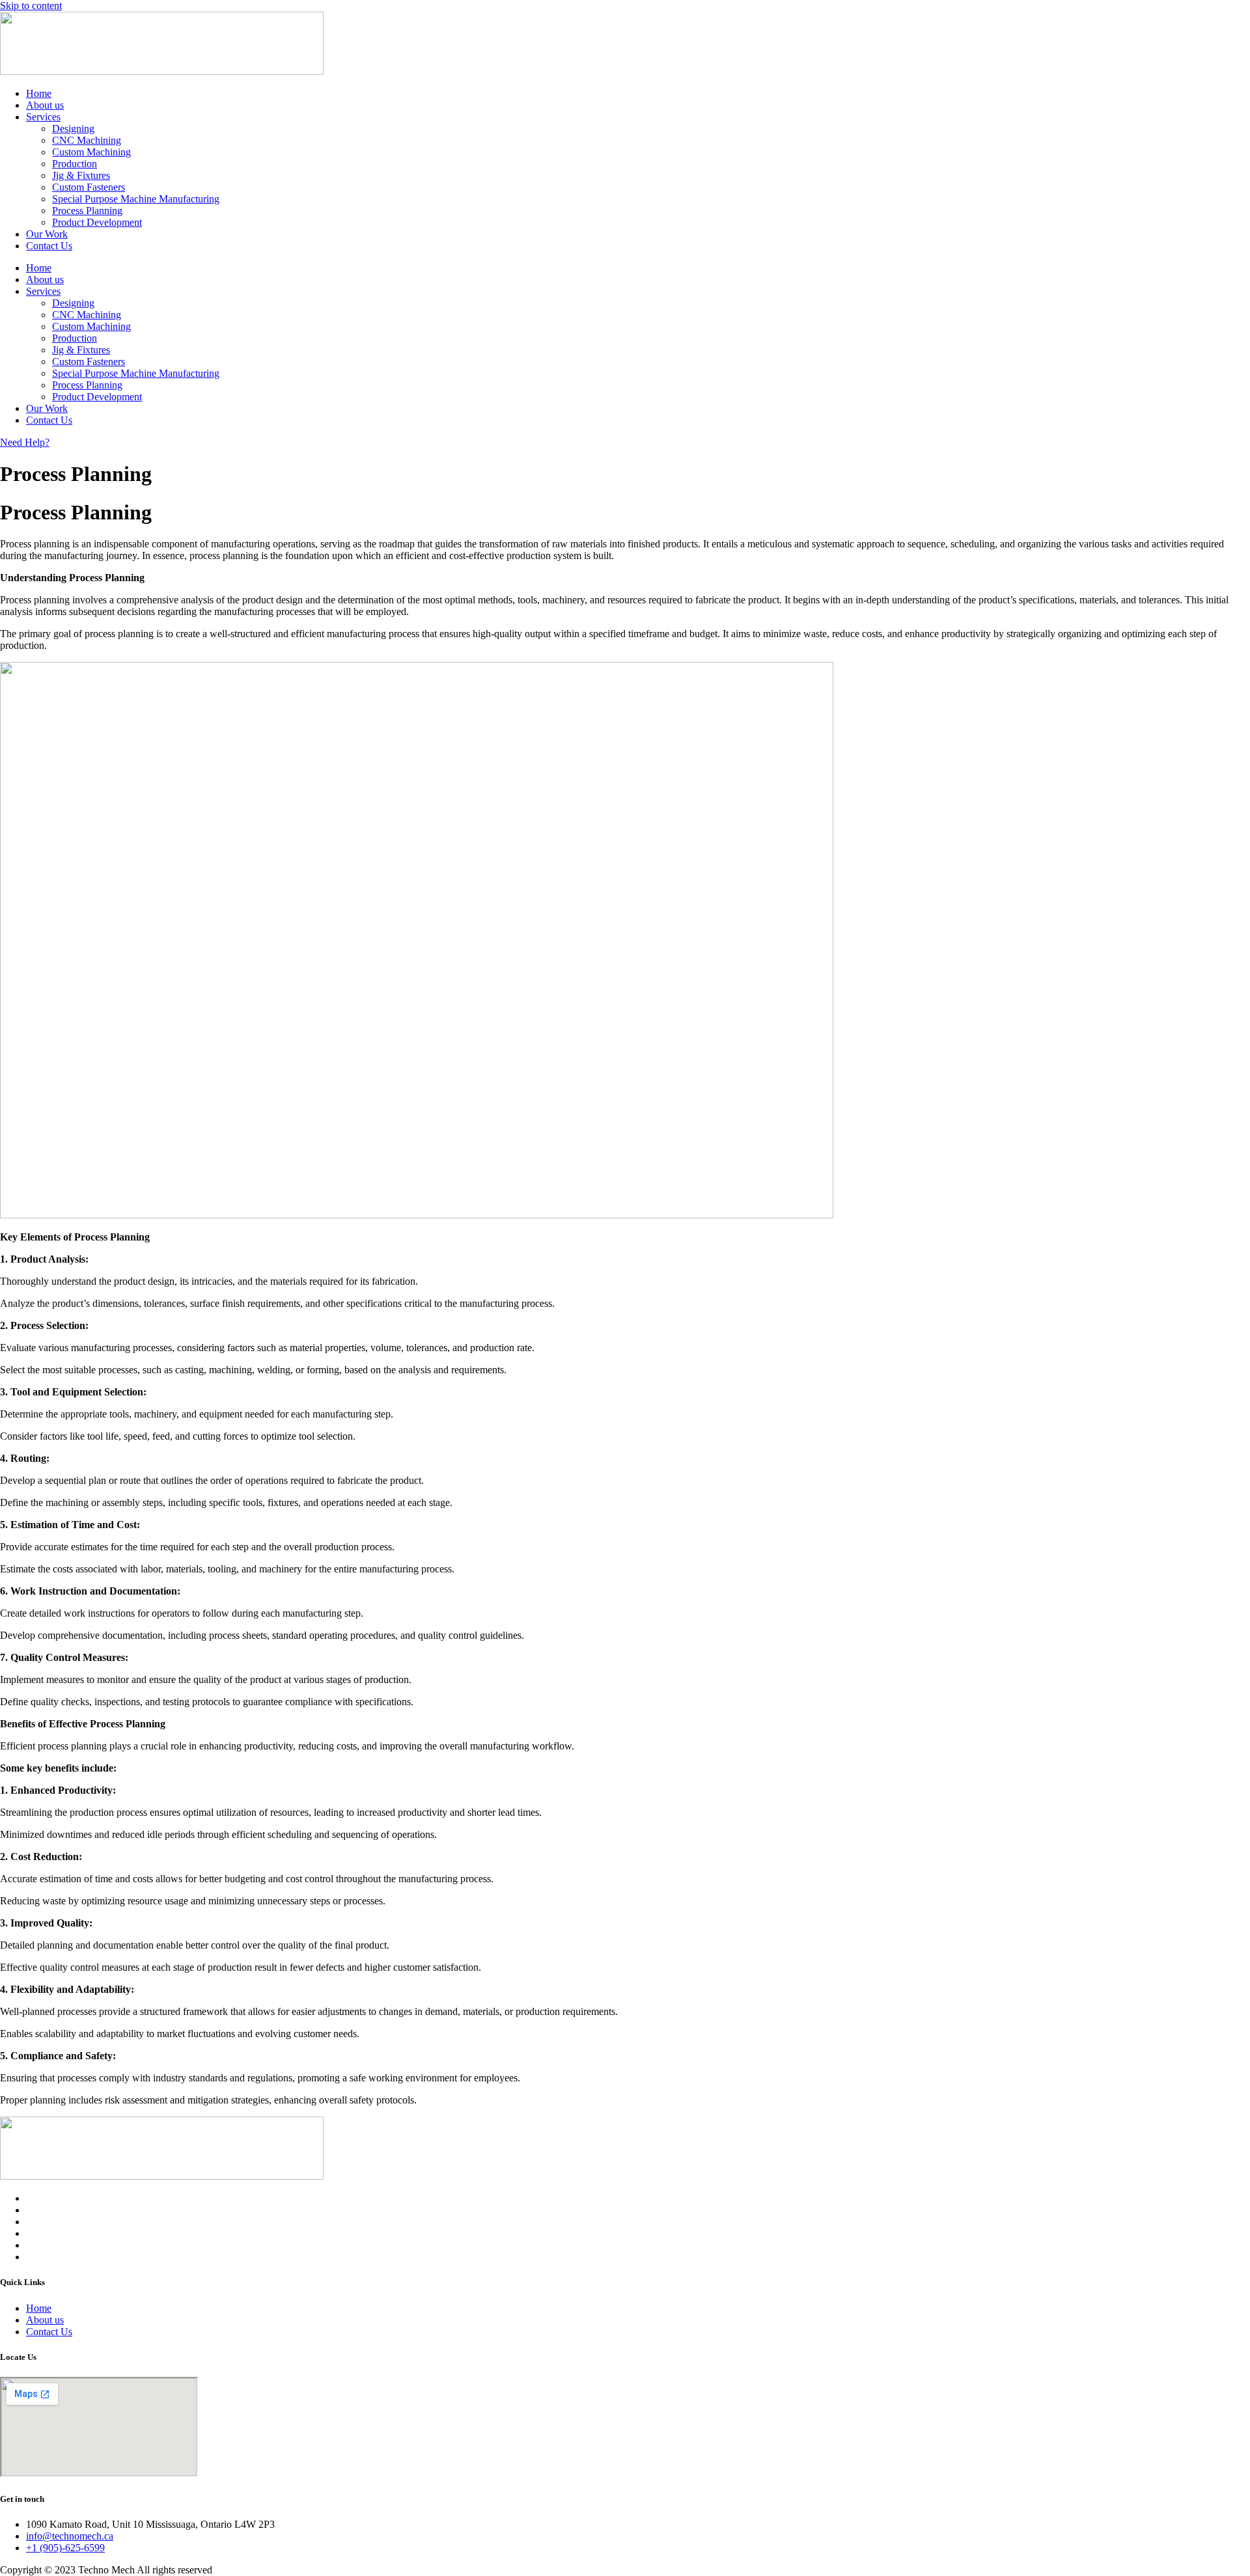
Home (39, 93)
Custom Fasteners (89, 187)
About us (45, 105)
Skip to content (31, 6)
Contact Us (49, 246)
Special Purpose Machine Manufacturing (136, 199)
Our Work (47, 234)
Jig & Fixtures (81, 175)
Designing (73, 129)
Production (75, 164)
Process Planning (87, 211)
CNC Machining (87, 140)
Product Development (97, 222)
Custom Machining (91, 152)
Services (43, 117)
